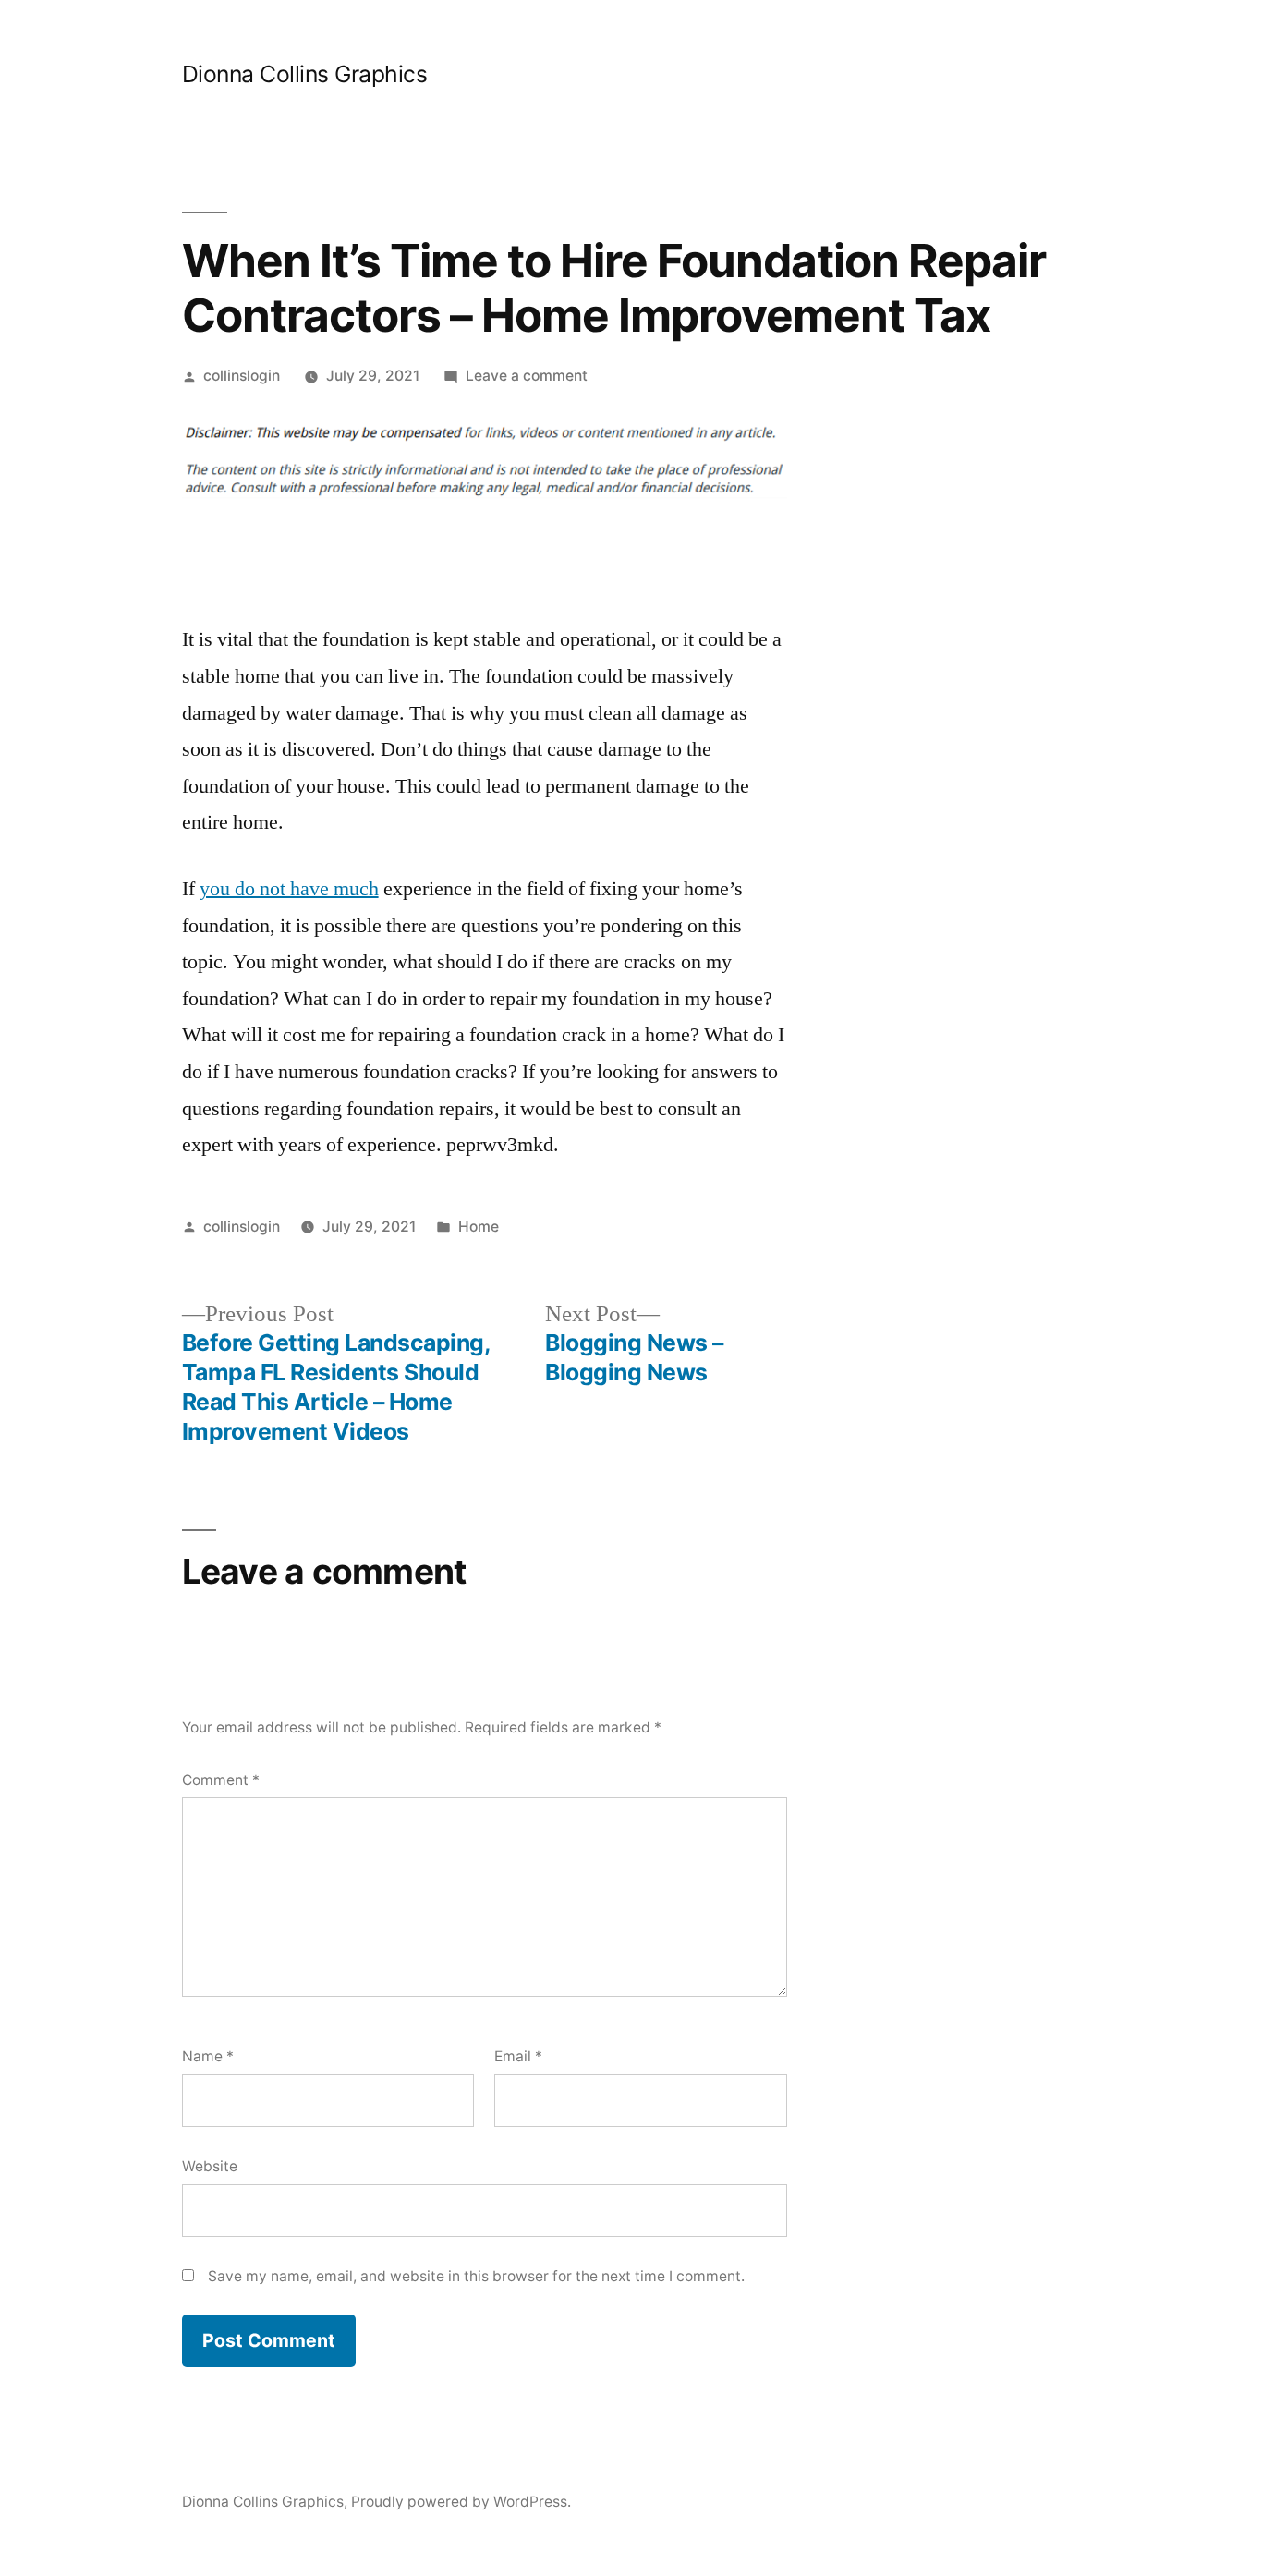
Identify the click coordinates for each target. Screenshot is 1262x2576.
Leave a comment (527, 376)
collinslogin (242, 376)
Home (479, 1227)
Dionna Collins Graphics (305, 74)
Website (210, 2166)
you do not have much (289, 889)
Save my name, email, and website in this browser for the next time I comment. (476, 2276)
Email (518, 2056)
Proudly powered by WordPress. (461, 2502)
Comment (221, 1780)
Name (208, 2056)
